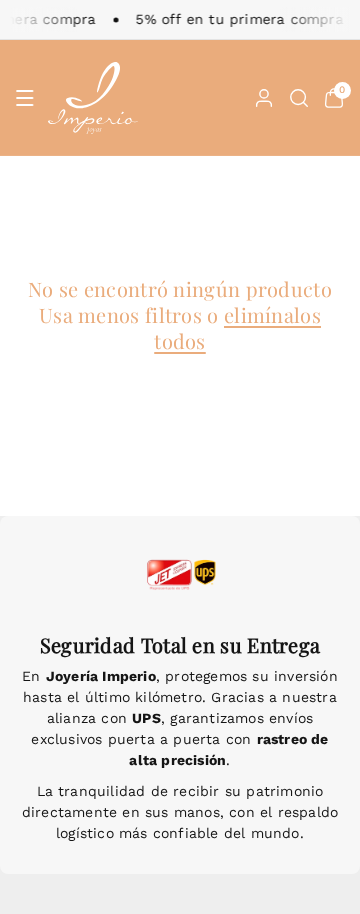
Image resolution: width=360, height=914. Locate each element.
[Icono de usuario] (264, 98)
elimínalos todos (237, 327)
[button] (25, 98)
